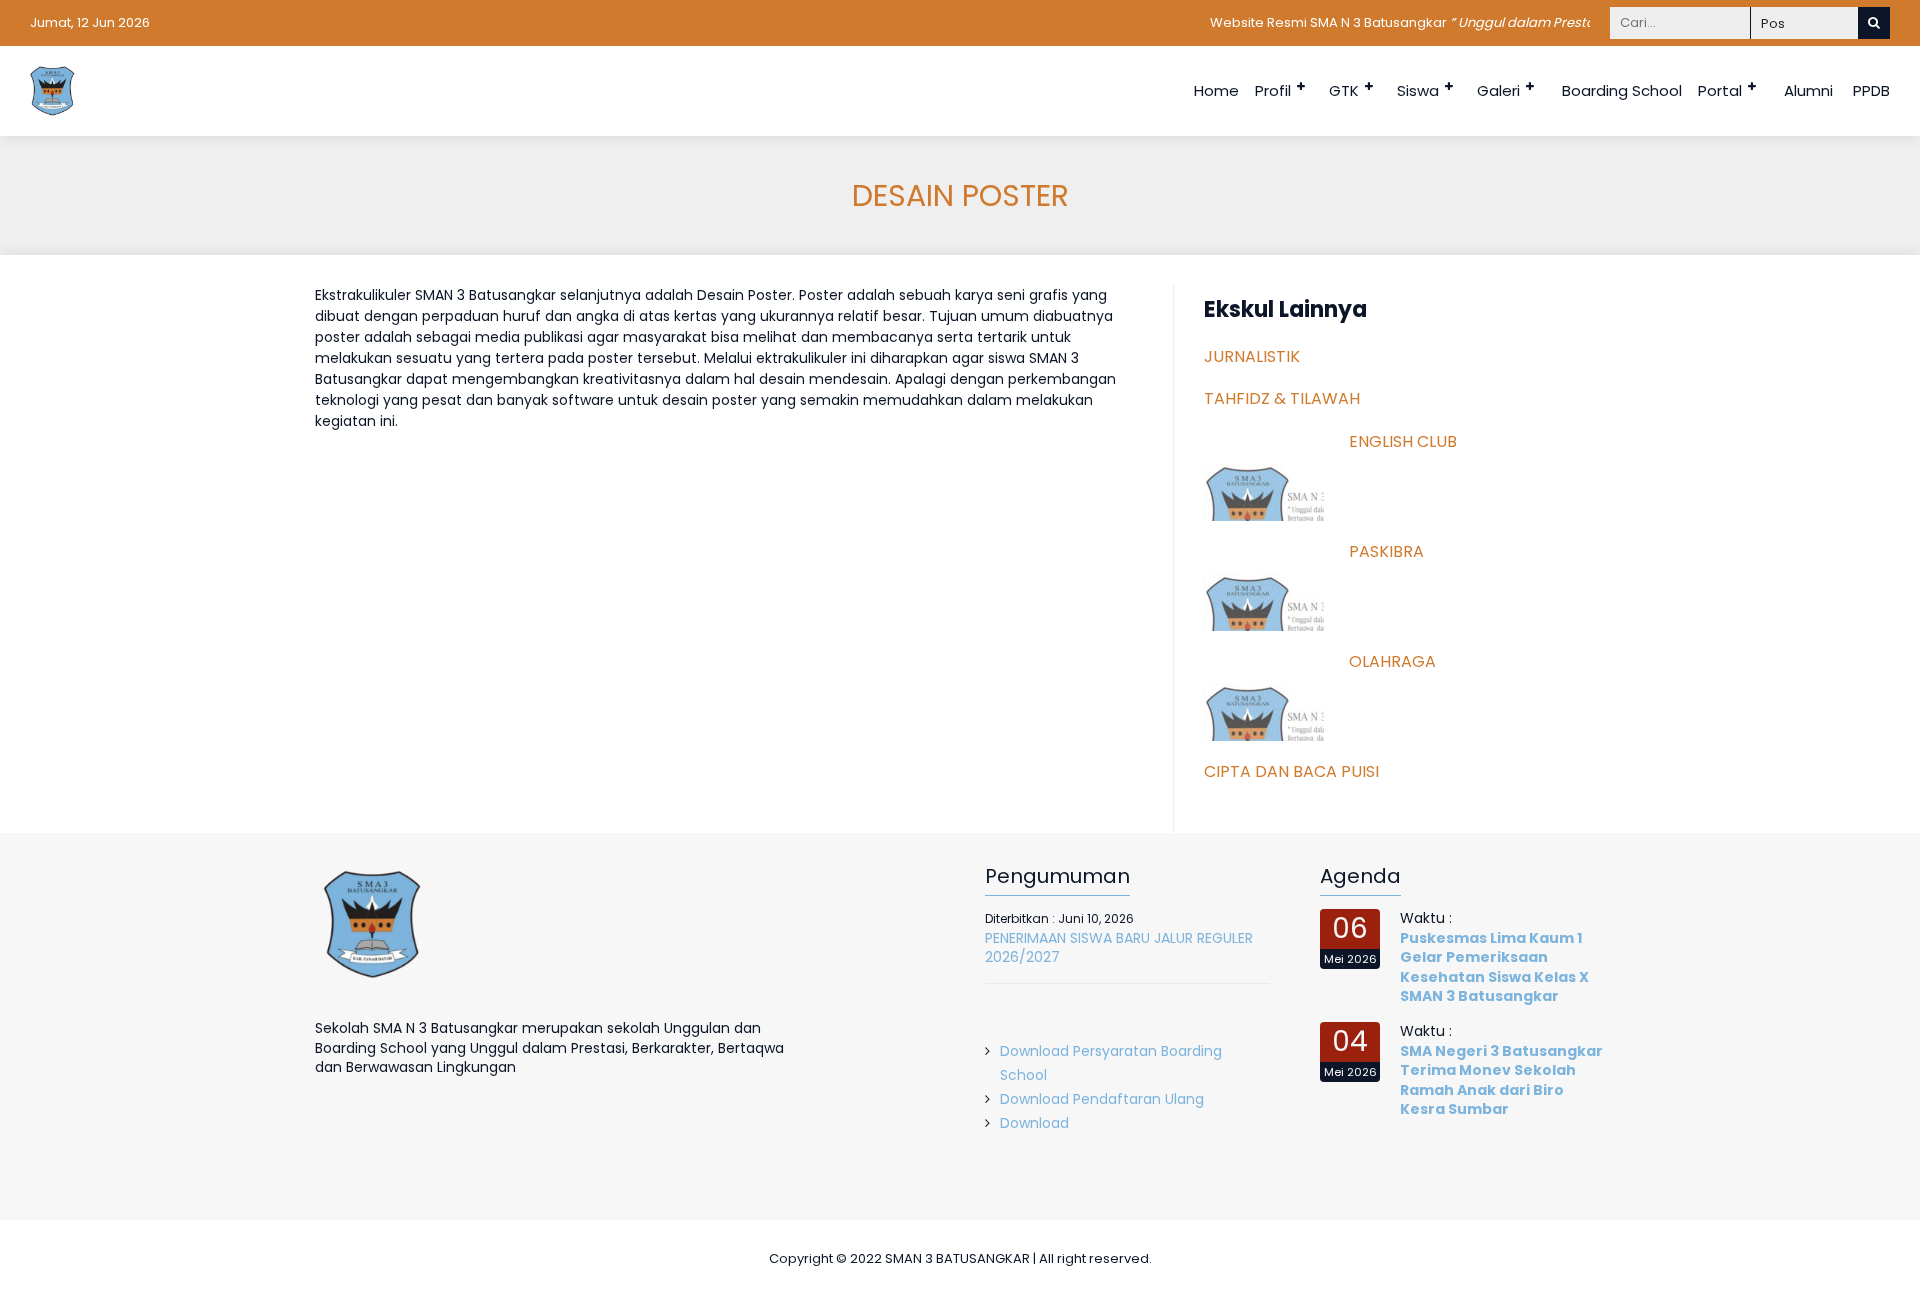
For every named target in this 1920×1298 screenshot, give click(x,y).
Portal (1720, 90)
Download (1034, 1123)
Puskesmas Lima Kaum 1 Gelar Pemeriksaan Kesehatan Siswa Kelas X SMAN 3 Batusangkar (1494, 967)
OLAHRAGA (1392, 661)
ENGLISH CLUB (1403, 441)
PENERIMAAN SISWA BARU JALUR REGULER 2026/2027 (1119, 948)
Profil (1273, 90)
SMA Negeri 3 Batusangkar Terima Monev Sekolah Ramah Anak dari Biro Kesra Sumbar (1501, 1080)
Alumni (1808, 90)
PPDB (1871, 90)
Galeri (1498, 90)
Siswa (1418, 90)
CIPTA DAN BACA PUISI (1291, 771)
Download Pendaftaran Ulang (1102, 1099)
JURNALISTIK (1252, 356)
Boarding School (1622, 90)
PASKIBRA (1386, 551)
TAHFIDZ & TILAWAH (1282, 398)
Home (1216, 90)
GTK (1344, 90)
